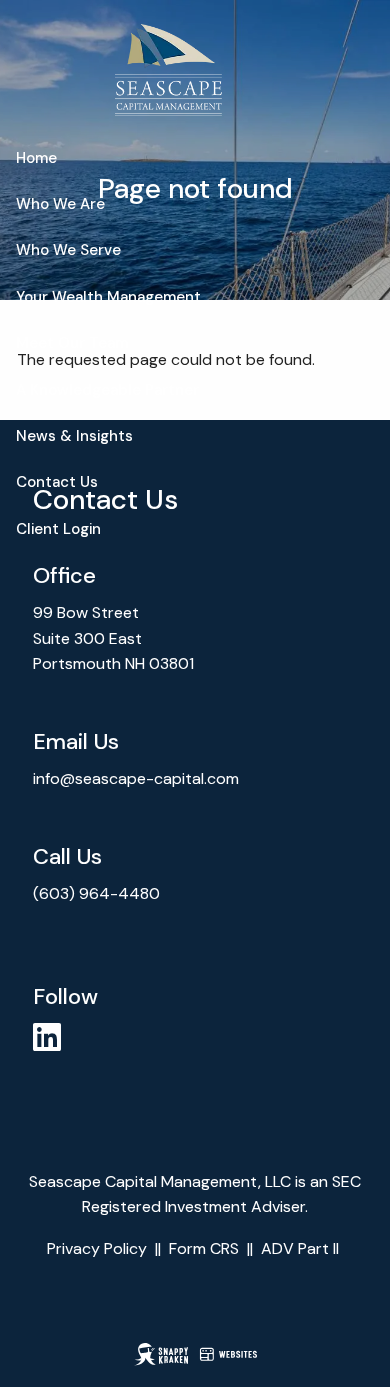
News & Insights (74, 436)
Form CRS (204, 1248)
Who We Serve (68, 250)
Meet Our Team (72, 343)
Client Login (58, 529)
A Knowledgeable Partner (107, 390)
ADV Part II (300, 1248)
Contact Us (57, 482)
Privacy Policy (97, 1248)
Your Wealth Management (108, 297)
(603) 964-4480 (98, 893)
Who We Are (60, 204)
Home (36, 158)
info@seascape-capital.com (136, 778)
